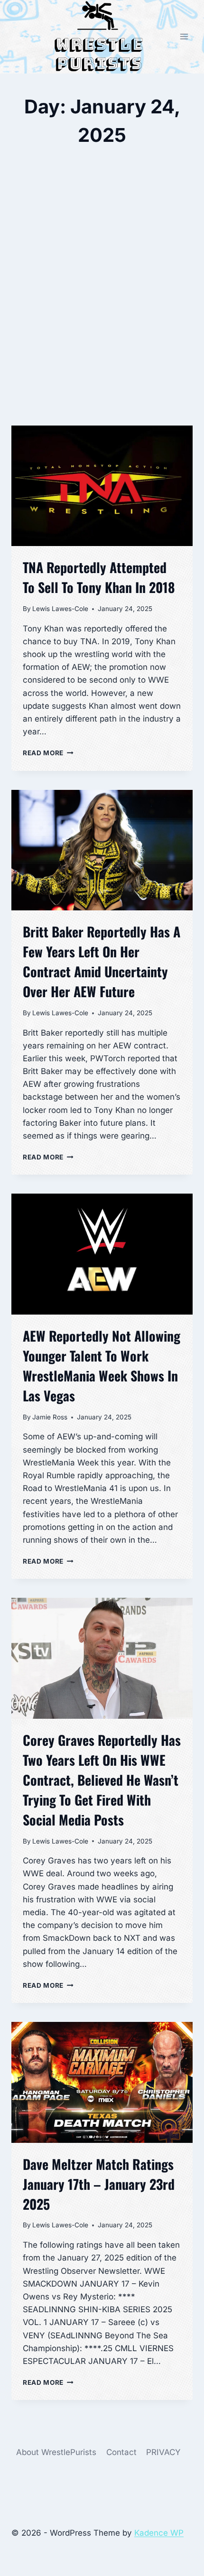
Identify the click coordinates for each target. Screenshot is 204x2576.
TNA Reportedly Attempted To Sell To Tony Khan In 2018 (99, 577)
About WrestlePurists (56, 2452)
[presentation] (102, 486)
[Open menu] (184, 37)
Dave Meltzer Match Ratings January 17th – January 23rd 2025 (99, 2184)
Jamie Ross (50, 1417)
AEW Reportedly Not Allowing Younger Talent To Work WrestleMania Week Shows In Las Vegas (102, 1366)
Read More (48, 753)
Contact (121, 2452)
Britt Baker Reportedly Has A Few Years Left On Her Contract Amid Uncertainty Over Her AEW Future (102, 961)
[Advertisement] (102, 308)
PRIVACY (163, 2452)
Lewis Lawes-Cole (60, 609)
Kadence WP (159, 2533)
